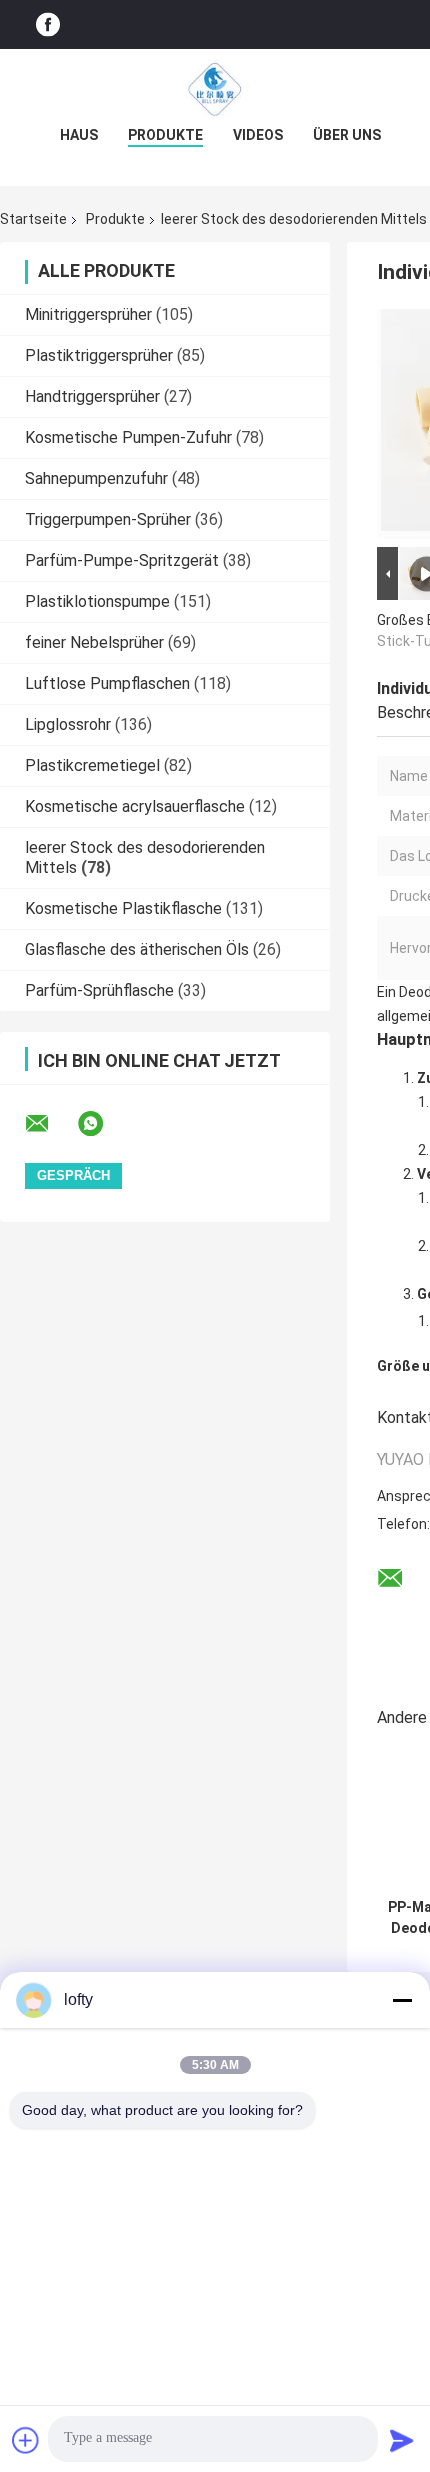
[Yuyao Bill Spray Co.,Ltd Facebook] (48, 24)
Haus (79, 135)
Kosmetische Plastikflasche (123, 908)
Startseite (33, 219)
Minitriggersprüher (88, 314)
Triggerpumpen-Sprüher (108, 519)
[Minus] (402, 2000)
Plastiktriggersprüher (99, 355)
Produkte (165, 135)
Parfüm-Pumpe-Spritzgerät (122, 560)
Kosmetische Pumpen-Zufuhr (128, 437)
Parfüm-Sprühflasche (99, 990)
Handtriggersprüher (92, 396)
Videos (258, 135)
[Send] (402, 2440)
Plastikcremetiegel (92, 765)
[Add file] (26, 2440)
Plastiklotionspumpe (97, 601)
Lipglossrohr (68, 724)
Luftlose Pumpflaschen (107, 683)
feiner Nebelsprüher (94, 642)
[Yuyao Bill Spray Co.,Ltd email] (50, 1124)
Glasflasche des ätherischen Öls (137, 949)
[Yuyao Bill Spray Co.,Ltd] (215, 89)
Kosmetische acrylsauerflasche (135, 806)
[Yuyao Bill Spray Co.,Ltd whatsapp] (103, 1124)
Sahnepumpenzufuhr (96, 478)
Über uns (347, 135)
